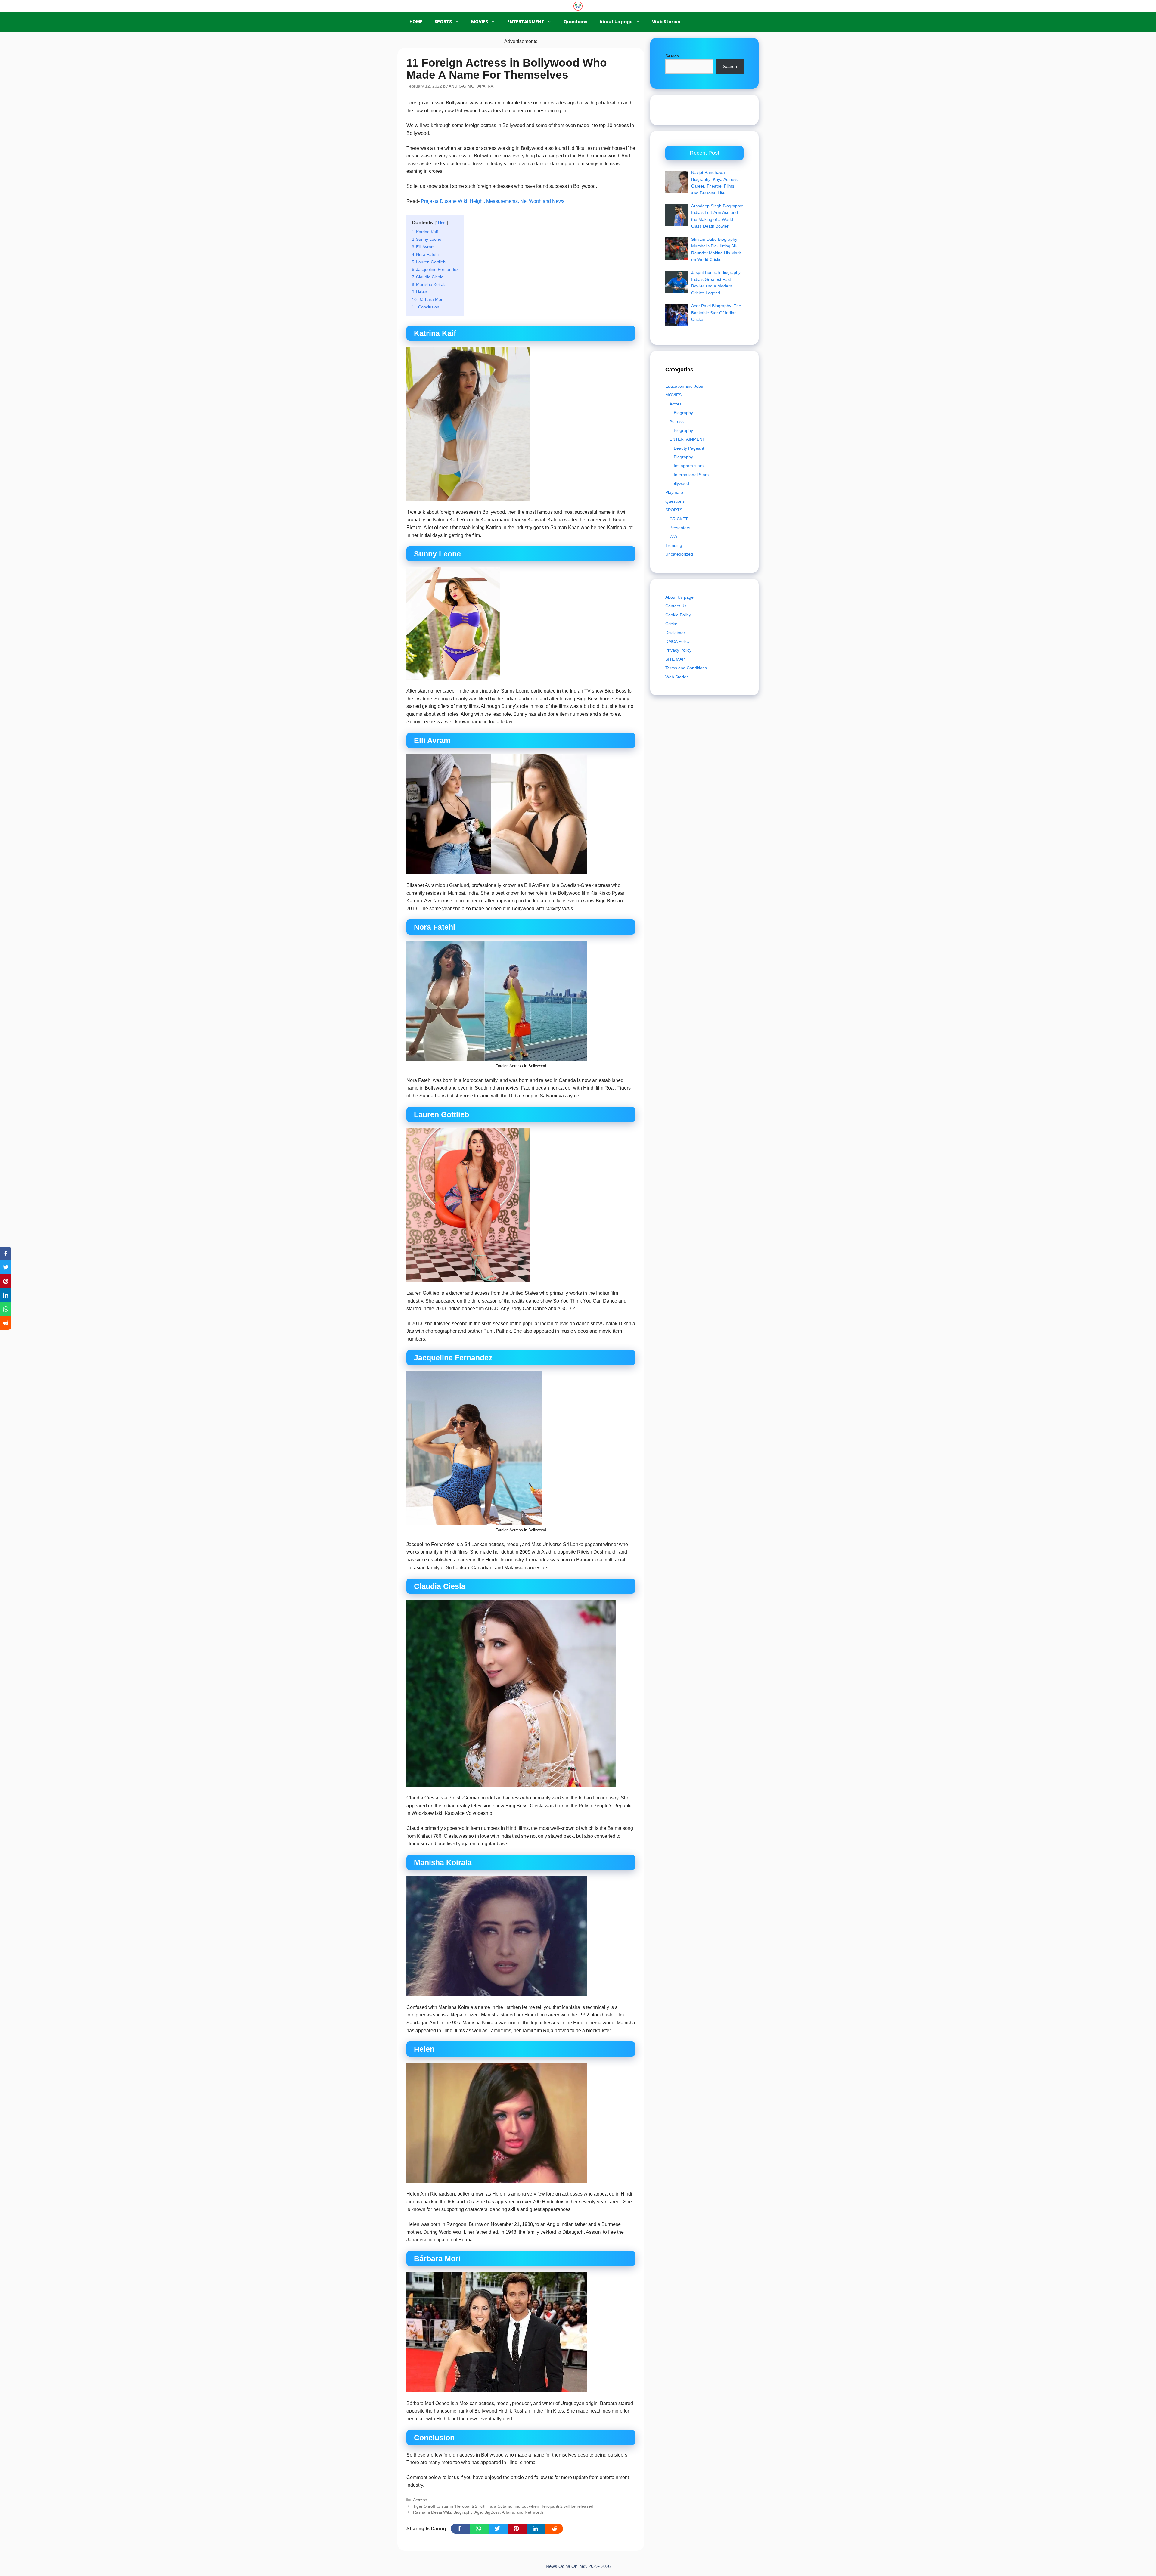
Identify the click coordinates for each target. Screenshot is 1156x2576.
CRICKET (679, 519)
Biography (683, 413)
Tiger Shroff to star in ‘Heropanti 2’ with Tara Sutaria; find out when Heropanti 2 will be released (503, 2506)
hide (442, 223)
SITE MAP (675, 659)
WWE (675, 536)
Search (672, 56)
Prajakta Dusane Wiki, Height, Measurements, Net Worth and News (493, 201)
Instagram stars (689, 466)
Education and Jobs (684, 386)
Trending (674, 545)
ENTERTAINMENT (526, 22)
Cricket (672, 624)
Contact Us (676, 606)
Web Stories (666, 22)
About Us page (616, 22)
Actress (420, 2500)
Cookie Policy (678, 615)
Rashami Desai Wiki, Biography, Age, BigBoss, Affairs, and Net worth (478, 2512)
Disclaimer (675, 632)
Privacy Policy (678, 650)
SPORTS (443, 22)
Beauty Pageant (689, 448)
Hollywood (679, 483)
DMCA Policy (677, 641)
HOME (416, 22)
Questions (575, 22)
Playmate (674, 492)
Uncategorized (679, 554)
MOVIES (480, 22)
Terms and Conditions (686, 668)
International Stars (691, 475)
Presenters (680, 528)
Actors (676, 404)
